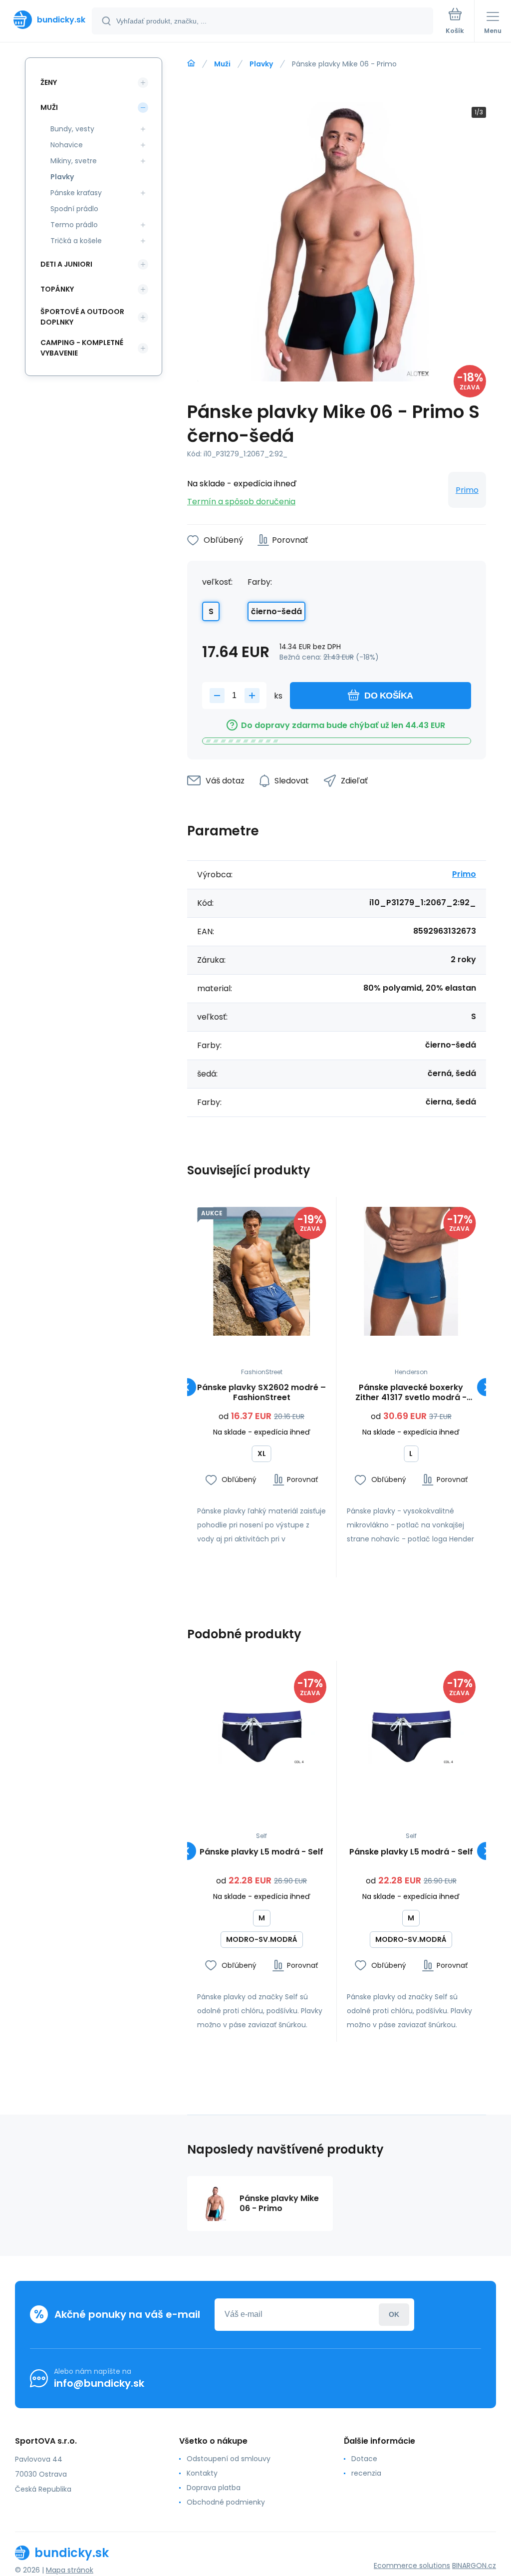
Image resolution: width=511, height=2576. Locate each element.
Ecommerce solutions (412, 2566)
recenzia (366, 2473)
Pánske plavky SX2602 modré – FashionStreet (261, 1393)
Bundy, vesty (72, 129)
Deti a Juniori (66, 264)
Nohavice (67, 145)
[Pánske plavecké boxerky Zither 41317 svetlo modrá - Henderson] (411, 1272)
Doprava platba (214, 2488)
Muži (222, 64)
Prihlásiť (394, 2315)
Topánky (57, 289)
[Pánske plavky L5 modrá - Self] (262, 1735)
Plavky (261, 64)
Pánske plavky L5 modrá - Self (261, 1852)
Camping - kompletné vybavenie (82, 348)
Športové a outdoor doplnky (82, 317)
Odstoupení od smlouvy (229, 2459)
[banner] (46, 20)
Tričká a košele (76, 241)
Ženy (49, 82)
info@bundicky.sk (99, 2383)
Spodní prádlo (74, 209)
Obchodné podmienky (226, 2502)
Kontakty (202, 2473)
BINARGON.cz (474, 2566)
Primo (467, 490)
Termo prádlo (74, 225)
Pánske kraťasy (76, 193)
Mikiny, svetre (74, 161)
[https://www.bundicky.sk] (191, 63)
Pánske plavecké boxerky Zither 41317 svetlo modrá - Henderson (411, 1393)
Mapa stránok (70, 2570)
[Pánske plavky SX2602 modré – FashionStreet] (262, 1272)
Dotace (364, 2459)
